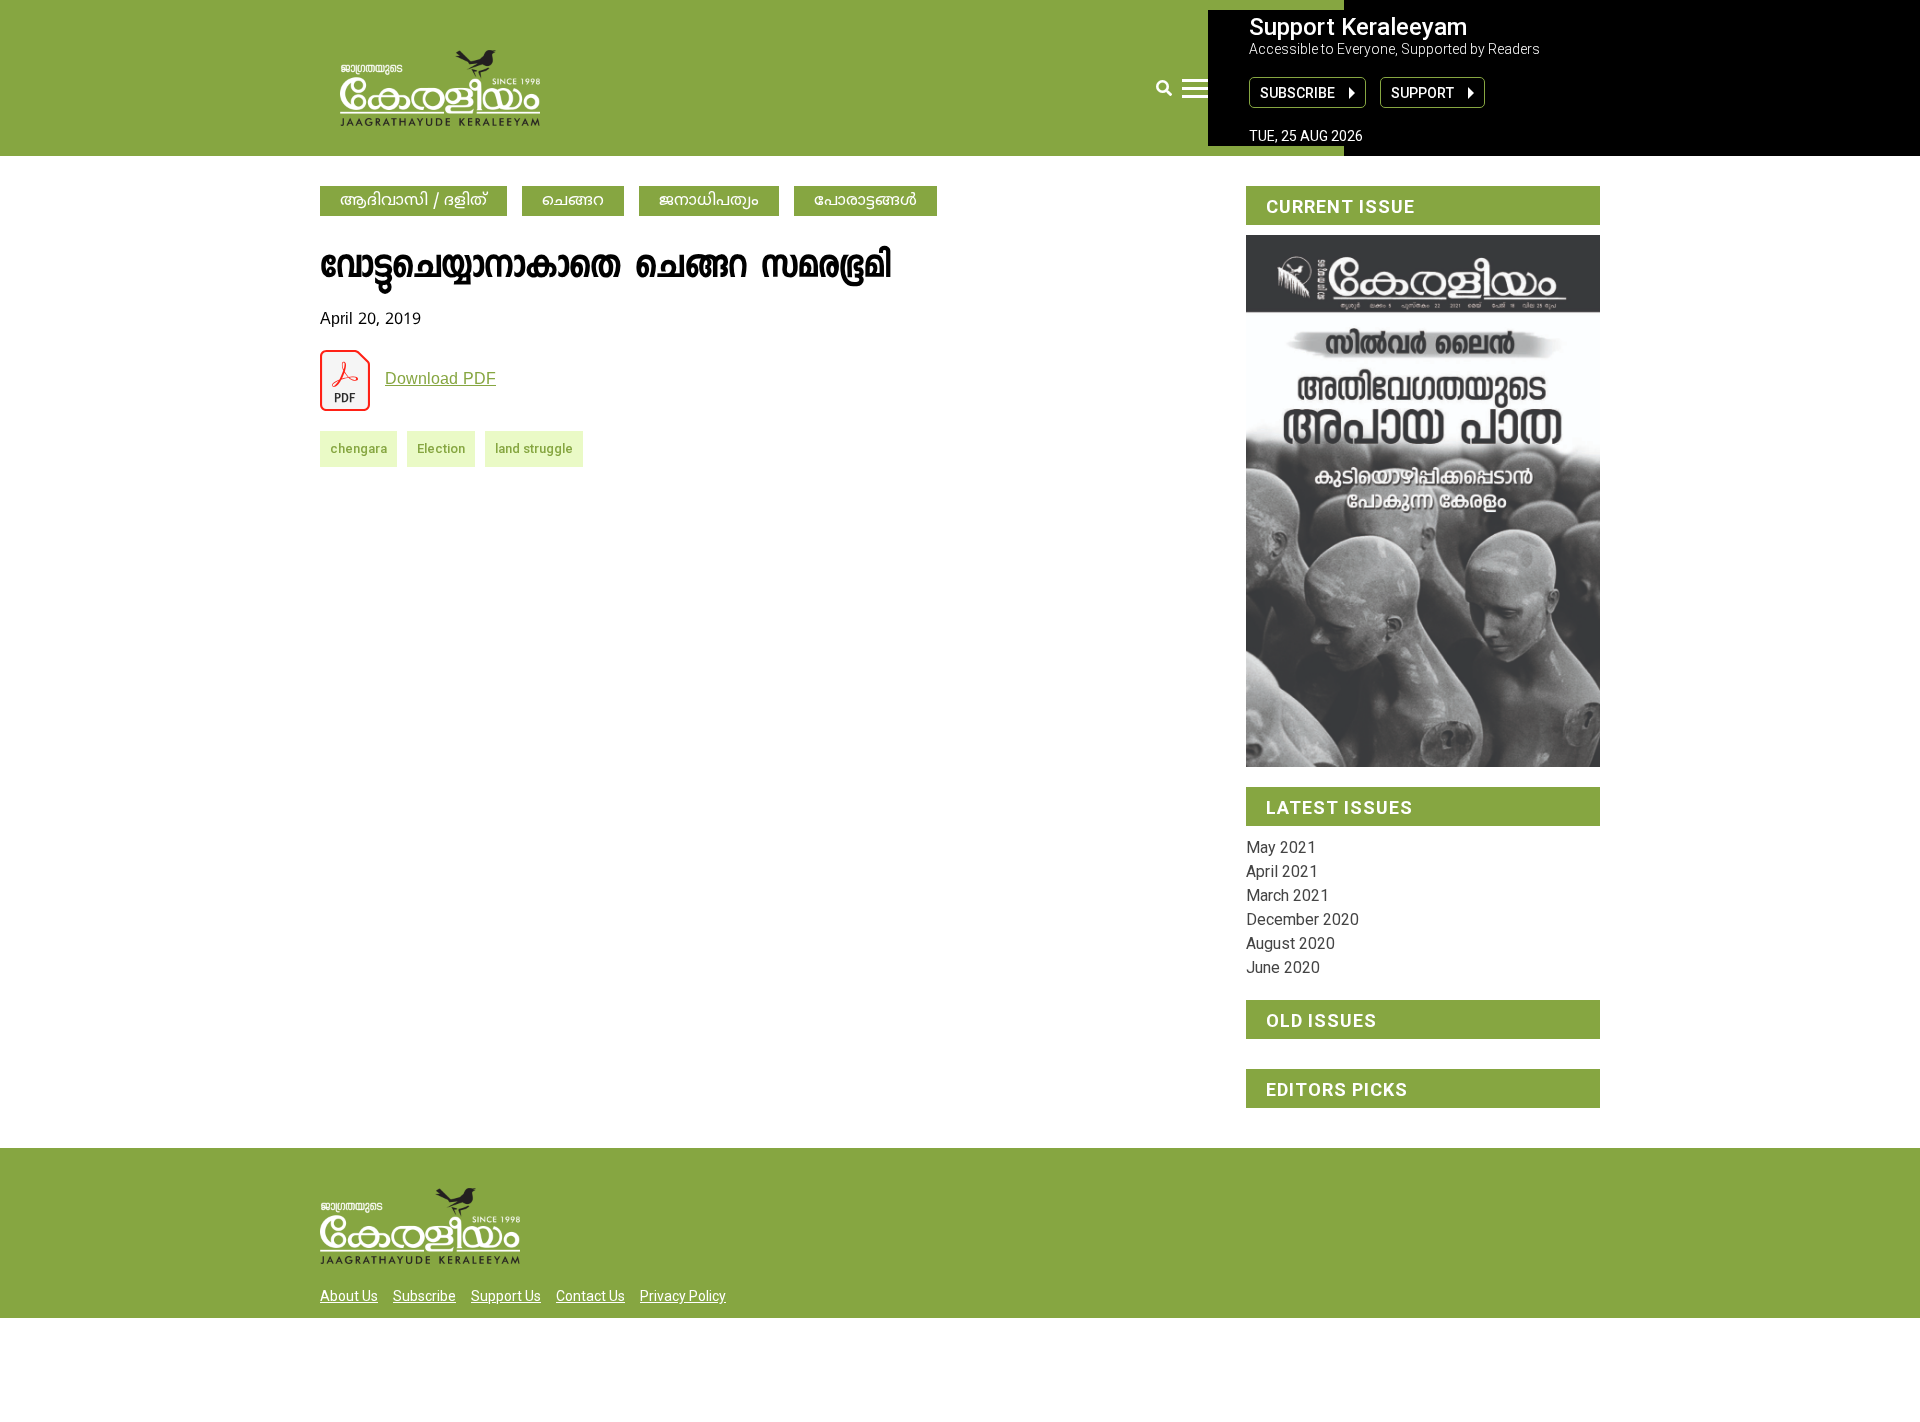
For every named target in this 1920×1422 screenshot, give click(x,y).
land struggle (534, 448)
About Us (349, 1296)
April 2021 (1282, 871)
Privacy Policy (683, 1296)
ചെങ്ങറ (573, 201)
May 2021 (1281, 847)
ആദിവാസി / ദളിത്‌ (413, 201)
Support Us (506, 1296)
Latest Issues (1339, 807)
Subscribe (1297, 93)
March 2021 (1287, 895)
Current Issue (1340, 206)
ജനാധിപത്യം (709, 201)
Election (441, 448)
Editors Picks (1337, 1089)
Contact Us (590, 1296)
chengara (358, 448)
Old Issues (1321, 1020)
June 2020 (1283, 967)
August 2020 (1290, 943)
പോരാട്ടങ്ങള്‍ (865, 201)
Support (1422, 93)
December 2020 (1302, 919)
